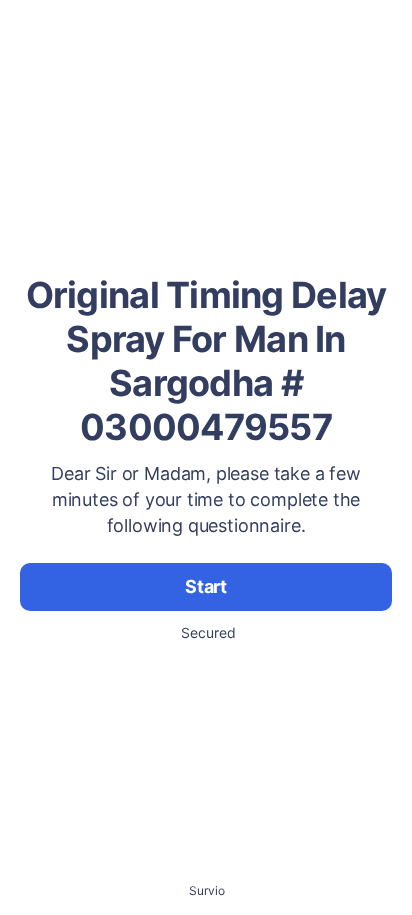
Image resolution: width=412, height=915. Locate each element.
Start (206, 586)
